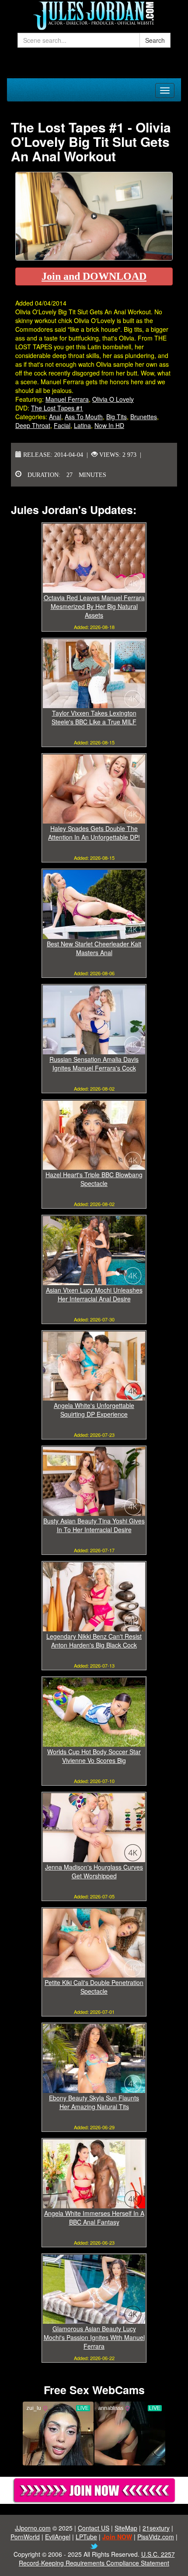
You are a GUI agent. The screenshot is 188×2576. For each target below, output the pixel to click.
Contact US (94, 2528)
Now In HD (109, 425)
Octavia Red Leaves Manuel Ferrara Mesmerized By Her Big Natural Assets (94, 606)
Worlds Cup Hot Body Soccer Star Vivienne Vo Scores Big (94, 1756)
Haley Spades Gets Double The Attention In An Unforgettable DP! (94, 833)
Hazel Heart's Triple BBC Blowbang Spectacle (94, 1179)
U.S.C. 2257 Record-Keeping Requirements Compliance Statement (97, 2559)
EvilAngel (58, 2537)
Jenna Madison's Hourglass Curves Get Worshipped (94, 1871)
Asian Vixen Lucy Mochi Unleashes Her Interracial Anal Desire (94, 1294)
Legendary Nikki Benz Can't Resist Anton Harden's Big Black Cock (94, 1641)
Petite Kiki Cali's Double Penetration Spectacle (94, 1987)
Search (155, 40)
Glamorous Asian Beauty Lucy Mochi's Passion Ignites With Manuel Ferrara (94, 2337)
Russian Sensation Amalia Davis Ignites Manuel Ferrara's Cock (94, 1064)
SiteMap (126, 2528)
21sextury (156, 2528)
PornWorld (25, 2537)
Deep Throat (33, 425)
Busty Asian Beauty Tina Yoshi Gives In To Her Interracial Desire (94, 1525)
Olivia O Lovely (113, 399)
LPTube (86, 2537)
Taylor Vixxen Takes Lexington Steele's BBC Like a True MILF (94, 717)
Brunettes (144, 417)
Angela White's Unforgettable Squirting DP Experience (94, 1410)
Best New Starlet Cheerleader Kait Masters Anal (94, 948)
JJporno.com (33, 2528)
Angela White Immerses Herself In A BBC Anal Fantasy (94, 2218)
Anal (55, 417)
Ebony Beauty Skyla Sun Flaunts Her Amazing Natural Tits (94, 2102)
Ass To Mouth (84, 417)
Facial (62, 425)
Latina (82, 425)
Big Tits (117, 417)
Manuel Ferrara (67, 399)
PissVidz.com (156, 2537)
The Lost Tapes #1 (57, 408)
